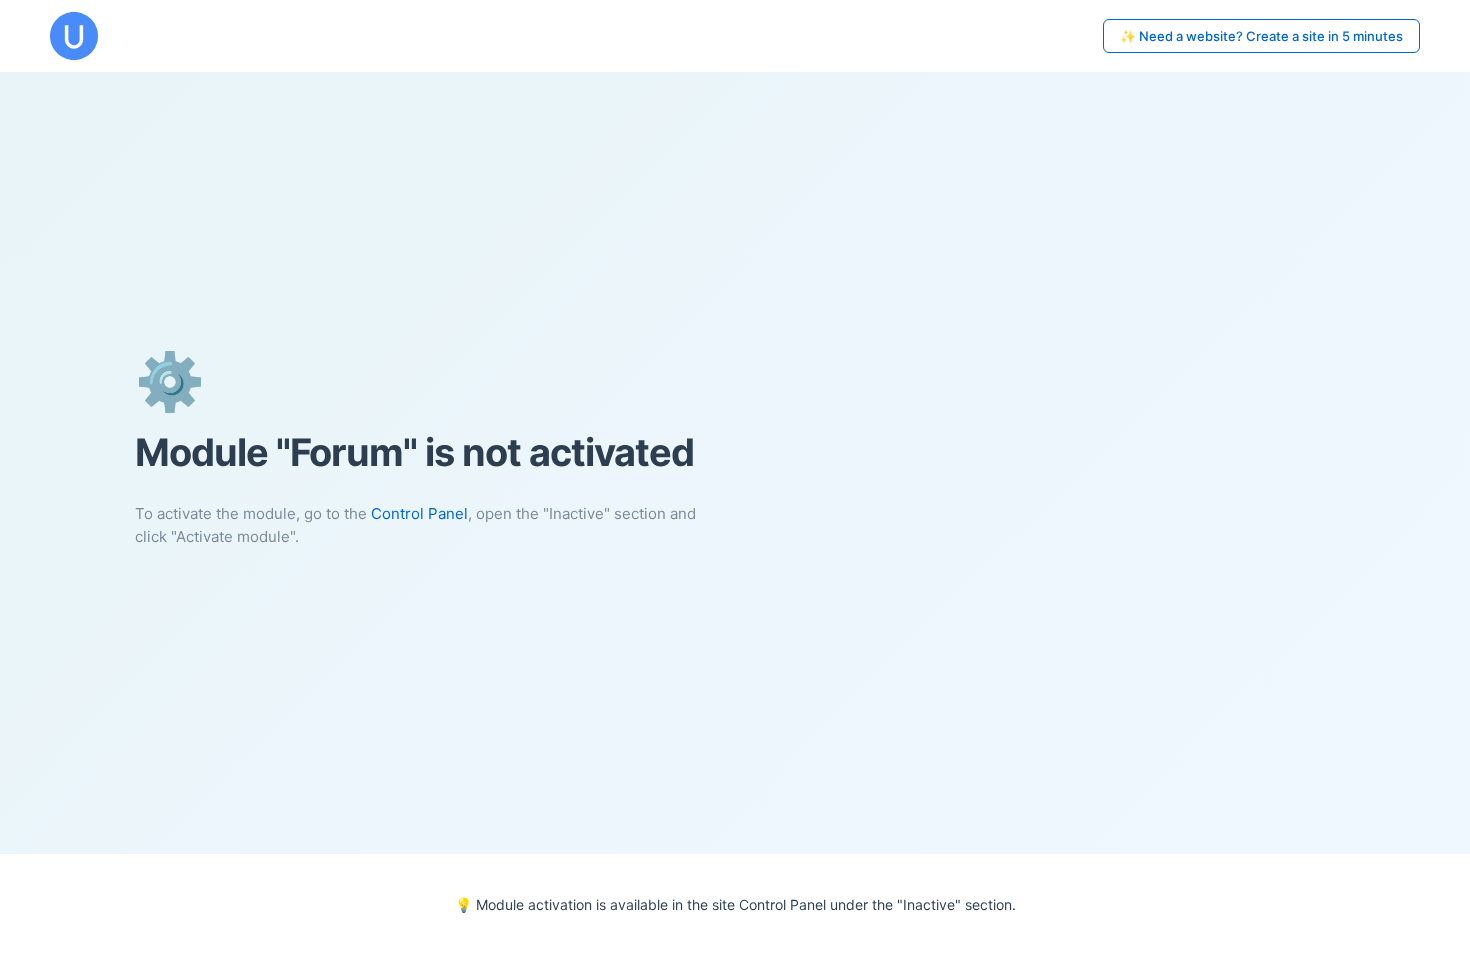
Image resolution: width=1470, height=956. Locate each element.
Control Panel (419, 513)
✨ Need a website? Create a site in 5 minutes (1261, 36)
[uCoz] (74, 36)
